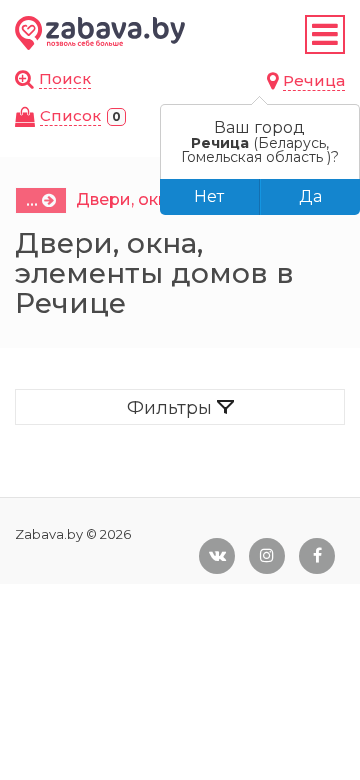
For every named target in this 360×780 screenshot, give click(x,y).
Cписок (70, 115)
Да (310, 196)
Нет (209, 196)
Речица (314, 80)
